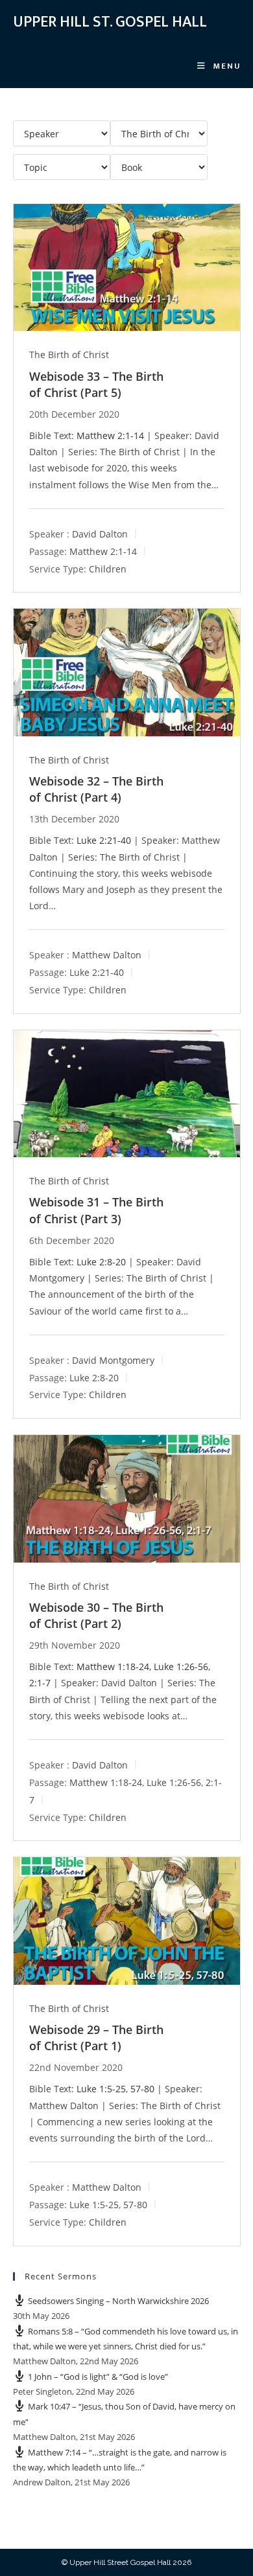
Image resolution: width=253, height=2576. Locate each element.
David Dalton (100, 533)
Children (108, 568)
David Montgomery (113, 1360)
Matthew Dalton (107, 955)
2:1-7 (40, 1683)
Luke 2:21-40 (104, 840)
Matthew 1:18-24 (113, 1666)
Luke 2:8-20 (101, 1262)
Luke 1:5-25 (101, 2089)
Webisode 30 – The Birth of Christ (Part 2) (96, 1615)
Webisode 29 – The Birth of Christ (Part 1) (96, 2038)
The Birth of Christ (69, 355)
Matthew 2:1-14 (110, 435)
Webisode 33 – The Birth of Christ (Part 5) (96, 384)
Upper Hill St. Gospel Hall (110, 22)
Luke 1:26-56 (181, 1666)
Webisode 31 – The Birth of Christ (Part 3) (96, 1210)
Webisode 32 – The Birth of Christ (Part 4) (96, 789)
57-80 (142, 2089)
